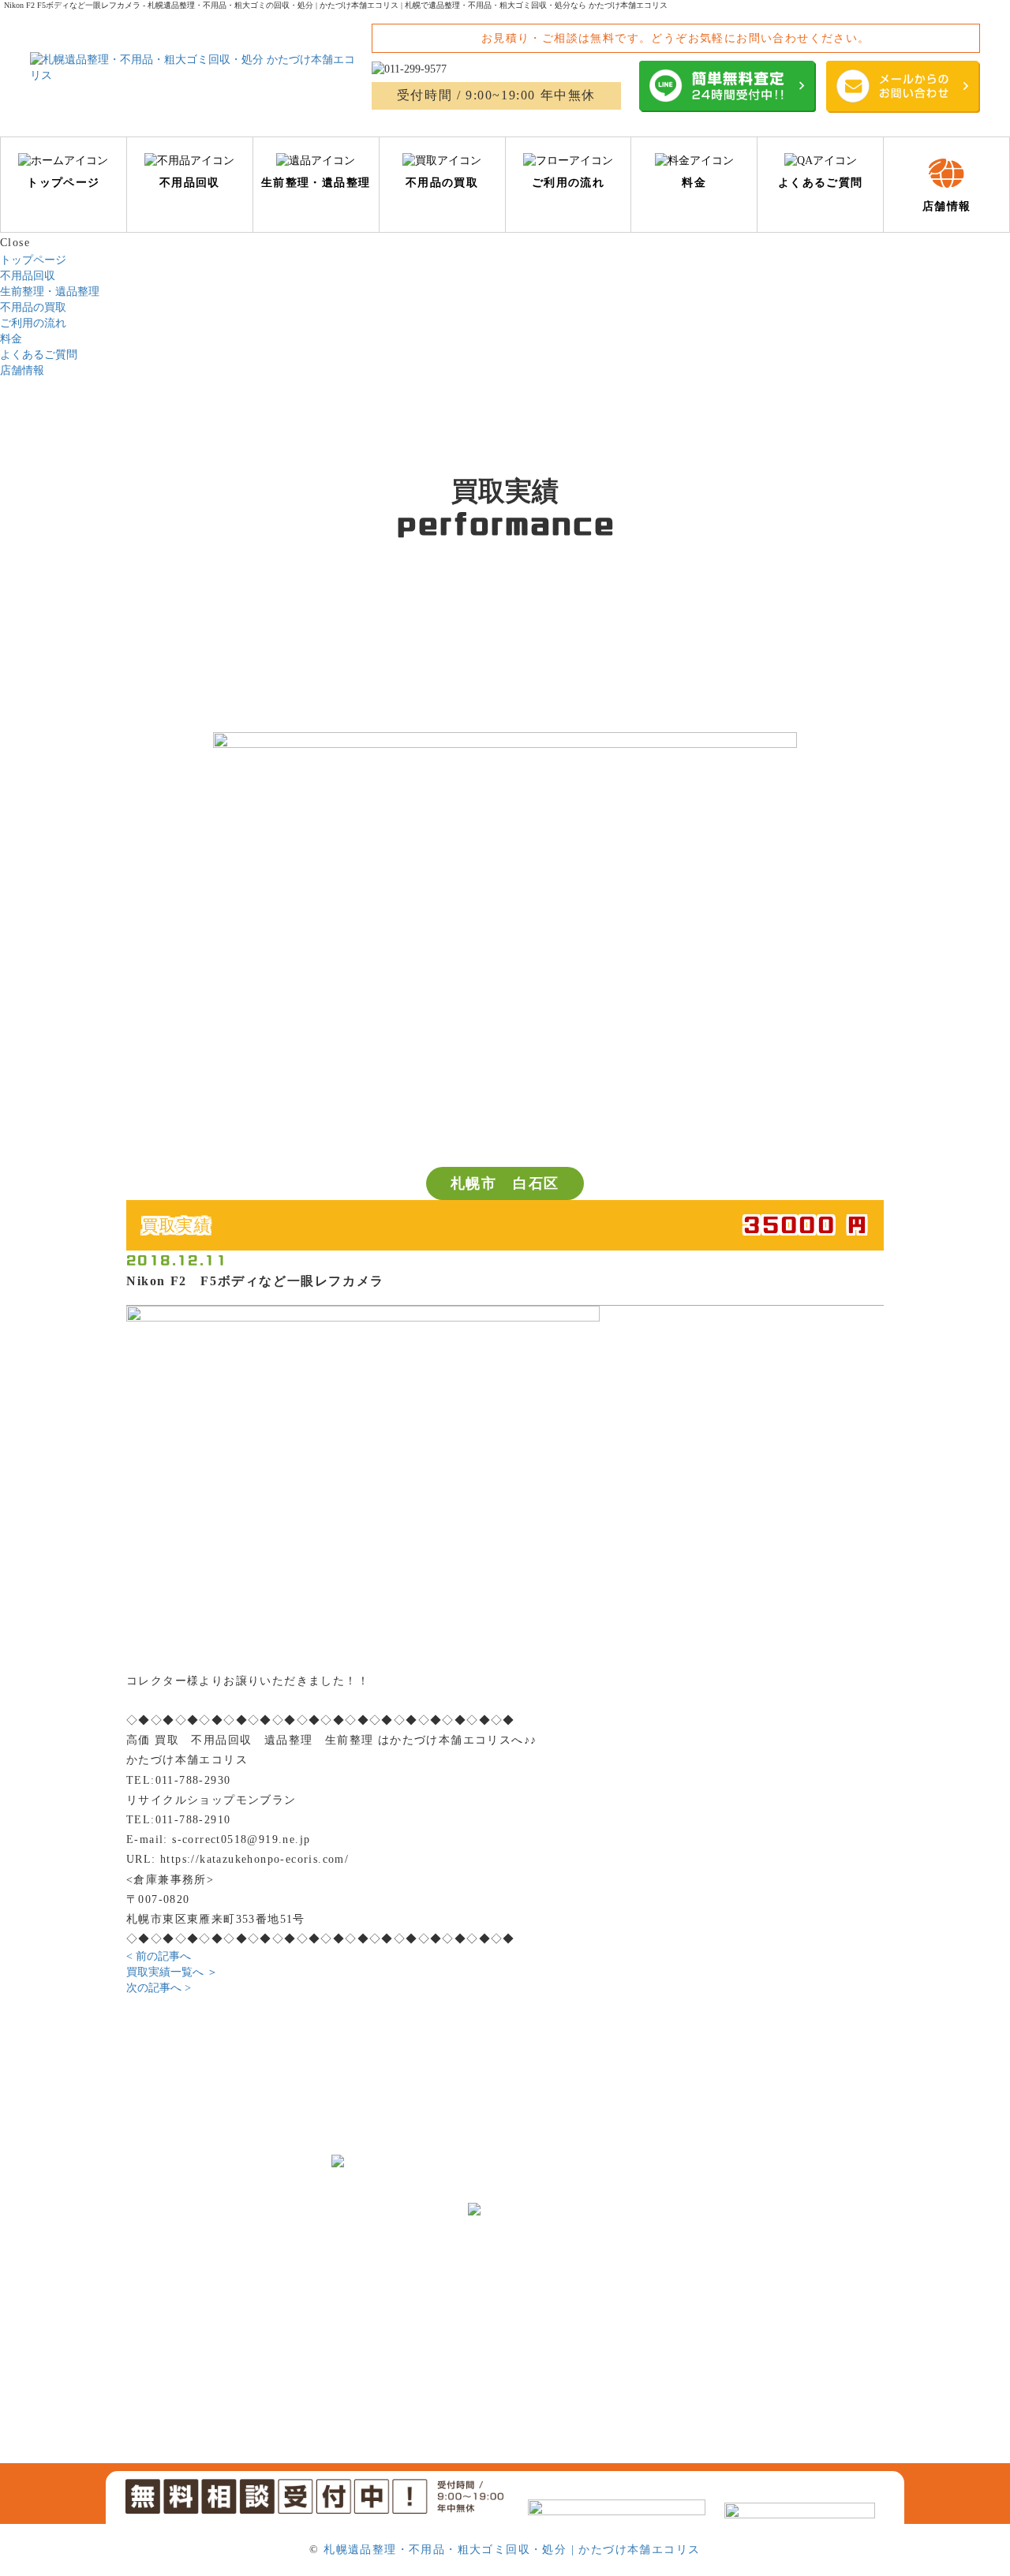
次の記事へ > (159, 1988)
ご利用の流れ (33, 323)
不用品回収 (28, 276)
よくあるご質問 (39, 355)
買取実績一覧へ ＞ (172, 1972)
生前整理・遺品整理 (50, 292)
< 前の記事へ (159, 1956)
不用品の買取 (33, 307)
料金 (11, 339)
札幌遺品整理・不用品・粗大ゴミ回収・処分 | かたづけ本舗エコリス (512, 2550)
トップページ (33, 260)
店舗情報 (22, 370)
